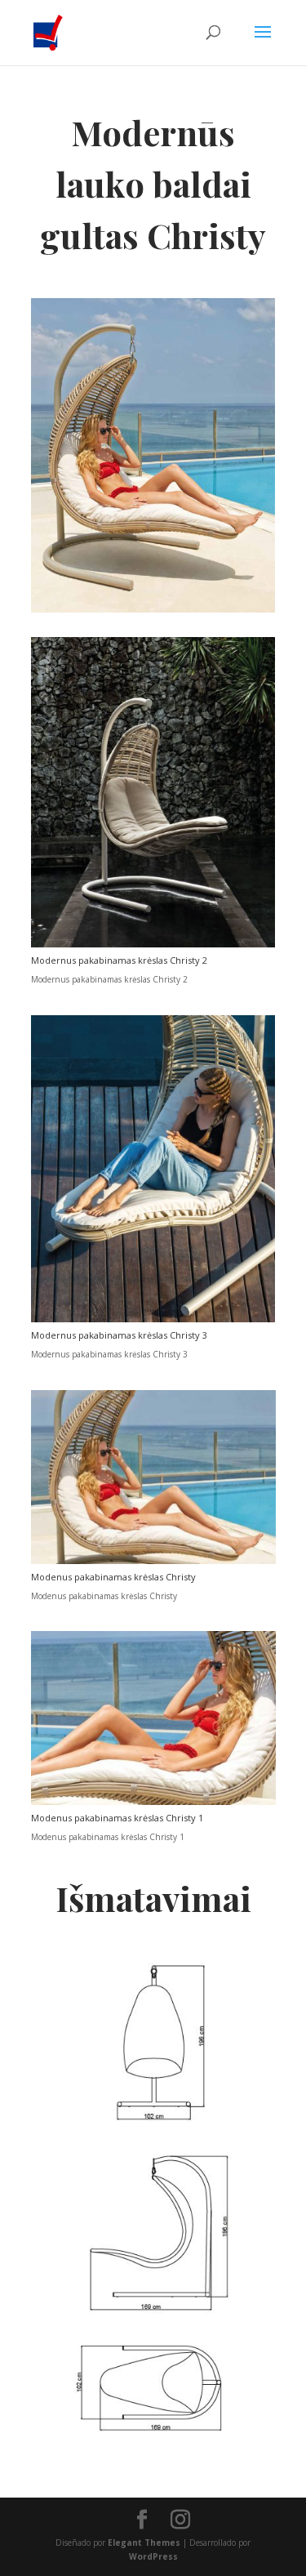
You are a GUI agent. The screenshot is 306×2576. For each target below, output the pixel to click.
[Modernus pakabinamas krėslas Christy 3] (153, 1319)
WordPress (153, 2556)
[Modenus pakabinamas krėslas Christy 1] (153, 1802)
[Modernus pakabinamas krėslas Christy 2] (153, 944)
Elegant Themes (144, 2543)
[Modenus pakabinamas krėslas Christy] (153, 1561)
